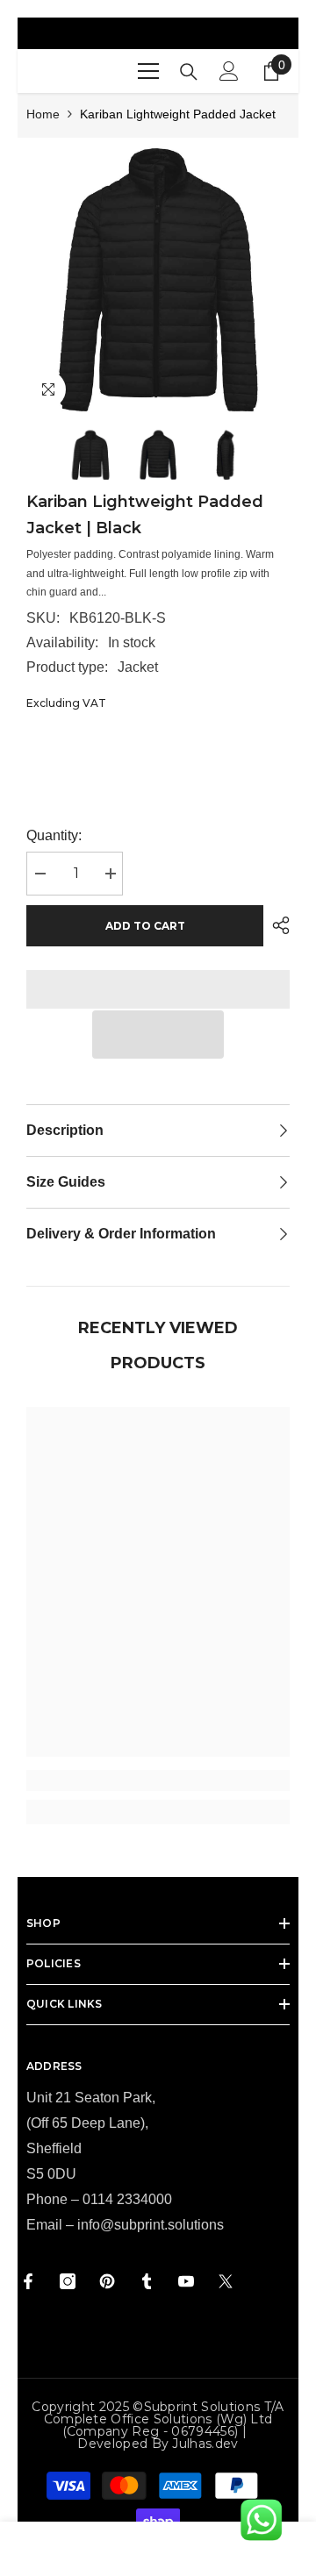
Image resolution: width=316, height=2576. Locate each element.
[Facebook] (28, 2281)
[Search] (189, 72)
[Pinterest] (107, 2281)
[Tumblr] (147, 2281)
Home (43, 114)
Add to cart (145, 926)
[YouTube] (186, 2281)
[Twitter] (226, 2281)
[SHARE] (276, 925)
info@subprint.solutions (151, 2225)
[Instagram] (68, 2281)
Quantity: (54, 835)
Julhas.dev (205, 2444)
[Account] (229, 71)
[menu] (148, 71)
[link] (158, 1780)
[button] (158, 1035)
